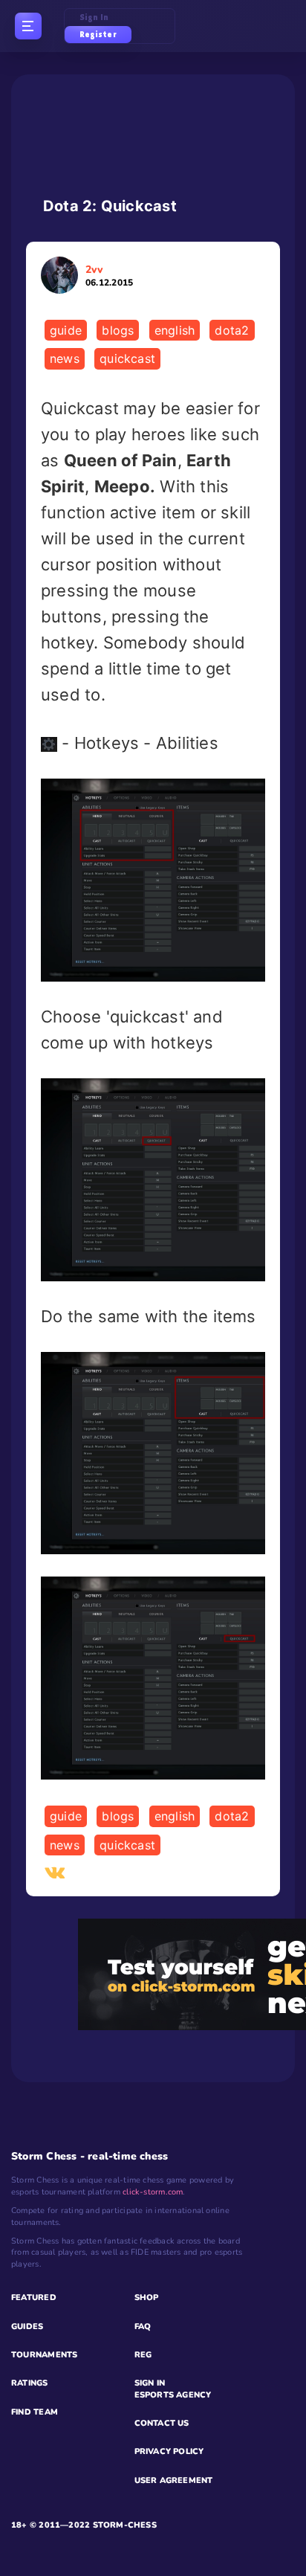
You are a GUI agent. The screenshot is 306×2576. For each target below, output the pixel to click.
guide (66, 330)
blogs (118, 330)
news (65, 358)
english (175, 330)
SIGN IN (150, 2383)
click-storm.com (153, 2192)
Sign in (94, 17)
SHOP (147, 2298)
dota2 (232, 330)
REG (143, 2355)
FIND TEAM (35, 2412)
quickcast (127, 358)
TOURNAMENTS (44, 2355)
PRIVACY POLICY (169, 2451)
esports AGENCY (173, 2395)
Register (98, 35)
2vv (109, 276)
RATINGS (30, 2383)
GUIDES (27, 2327)
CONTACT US (162, 2423)
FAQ (143, 2327)
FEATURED (34, 2298)
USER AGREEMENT (174, 2480)
